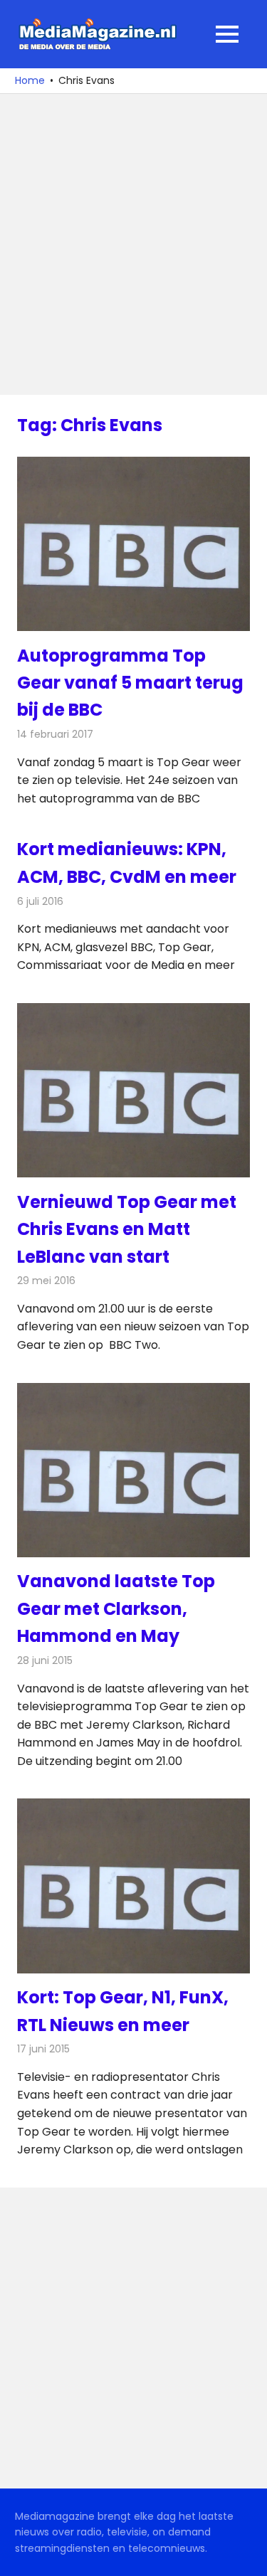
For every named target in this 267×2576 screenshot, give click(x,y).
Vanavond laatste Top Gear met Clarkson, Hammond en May (116, 1608)
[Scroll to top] (246, 2555)
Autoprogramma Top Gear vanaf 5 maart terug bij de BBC (130, 683)
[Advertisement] (133, 244)
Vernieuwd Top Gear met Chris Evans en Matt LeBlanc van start (127, 1229)
